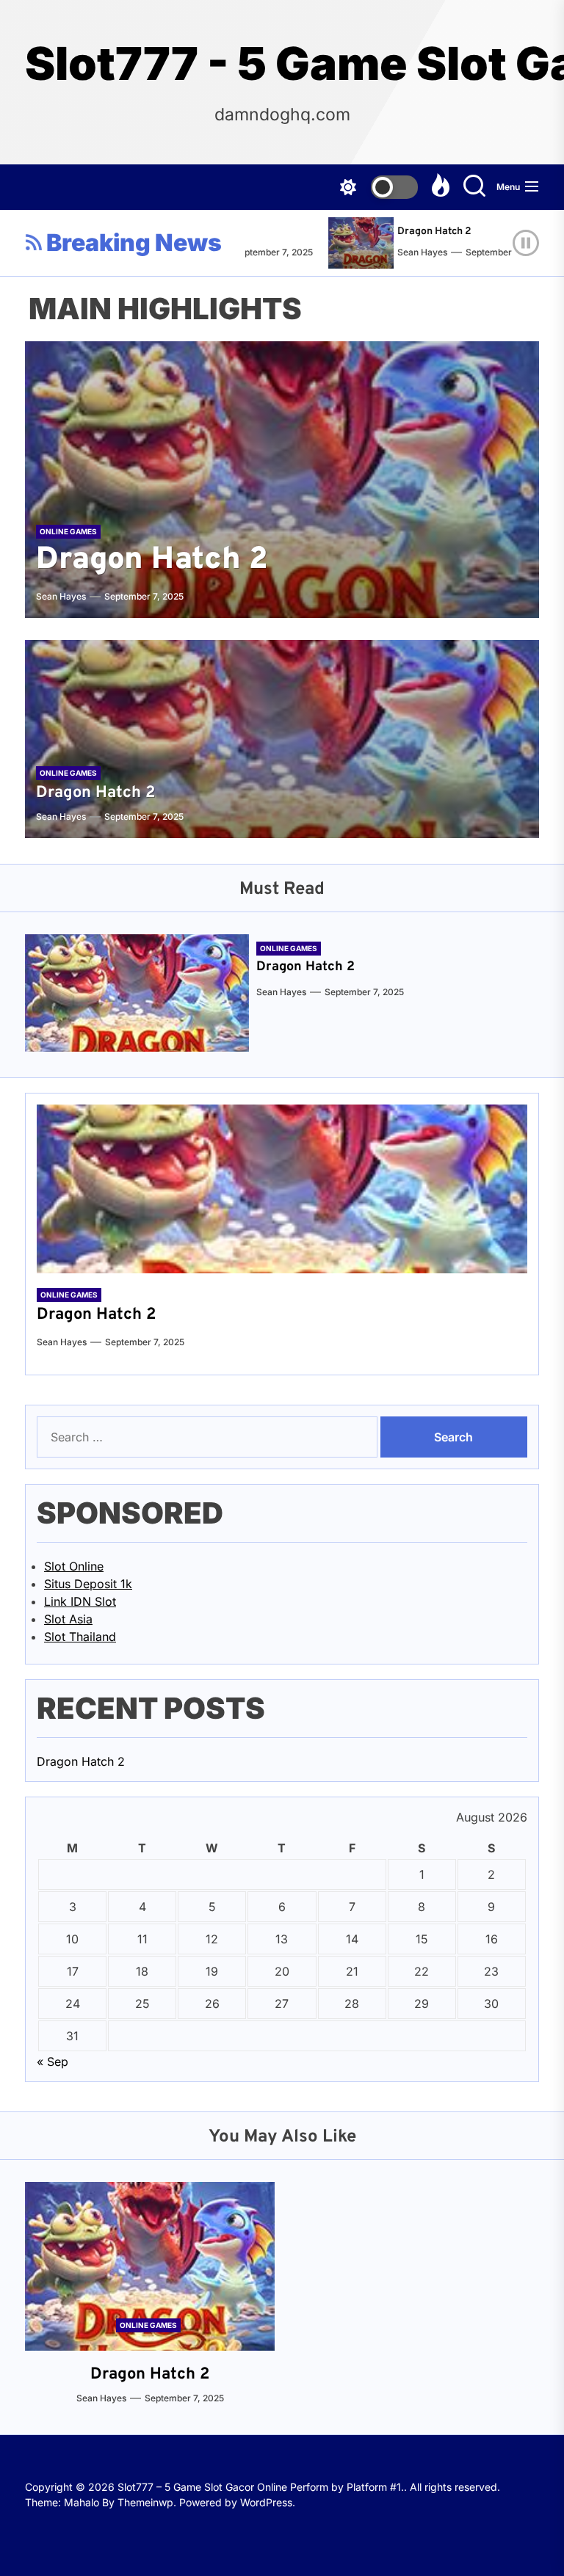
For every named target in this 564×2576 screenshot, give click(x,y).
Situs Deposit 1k (88, 1584)
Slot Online (74, 1566)
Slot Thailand (80, 1637)
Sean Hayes (402, 252)
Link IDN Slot (80, 1601)
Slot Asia (68, 1619)
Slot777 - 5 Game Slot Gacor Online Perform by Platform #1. (282, 64)
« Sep (53, 2062)
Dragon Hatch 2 (415, 232)
